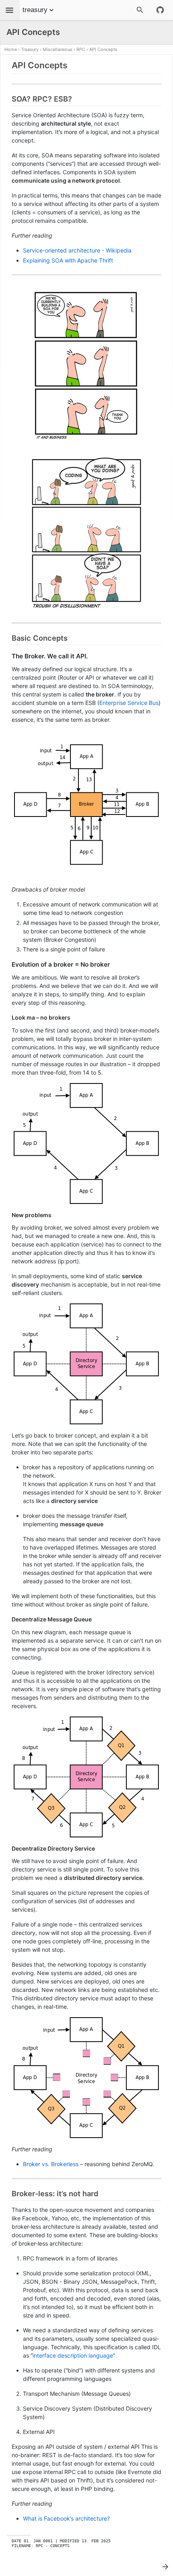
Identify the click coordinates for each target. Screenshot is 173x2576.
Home (11, 49)
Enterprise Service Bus (129, 703)
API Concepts (103, 49)
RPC (81, 49)
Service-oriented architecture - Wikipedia (77, 250)
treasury (35, 10)
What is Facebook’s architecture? (66, 2518)
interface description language (73, 2355)
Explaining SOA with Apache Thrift (68, 260)
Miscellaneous (58, 49)
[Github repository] (160, 10)
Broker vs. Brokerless (51, 2164)
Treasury (30, 49)
